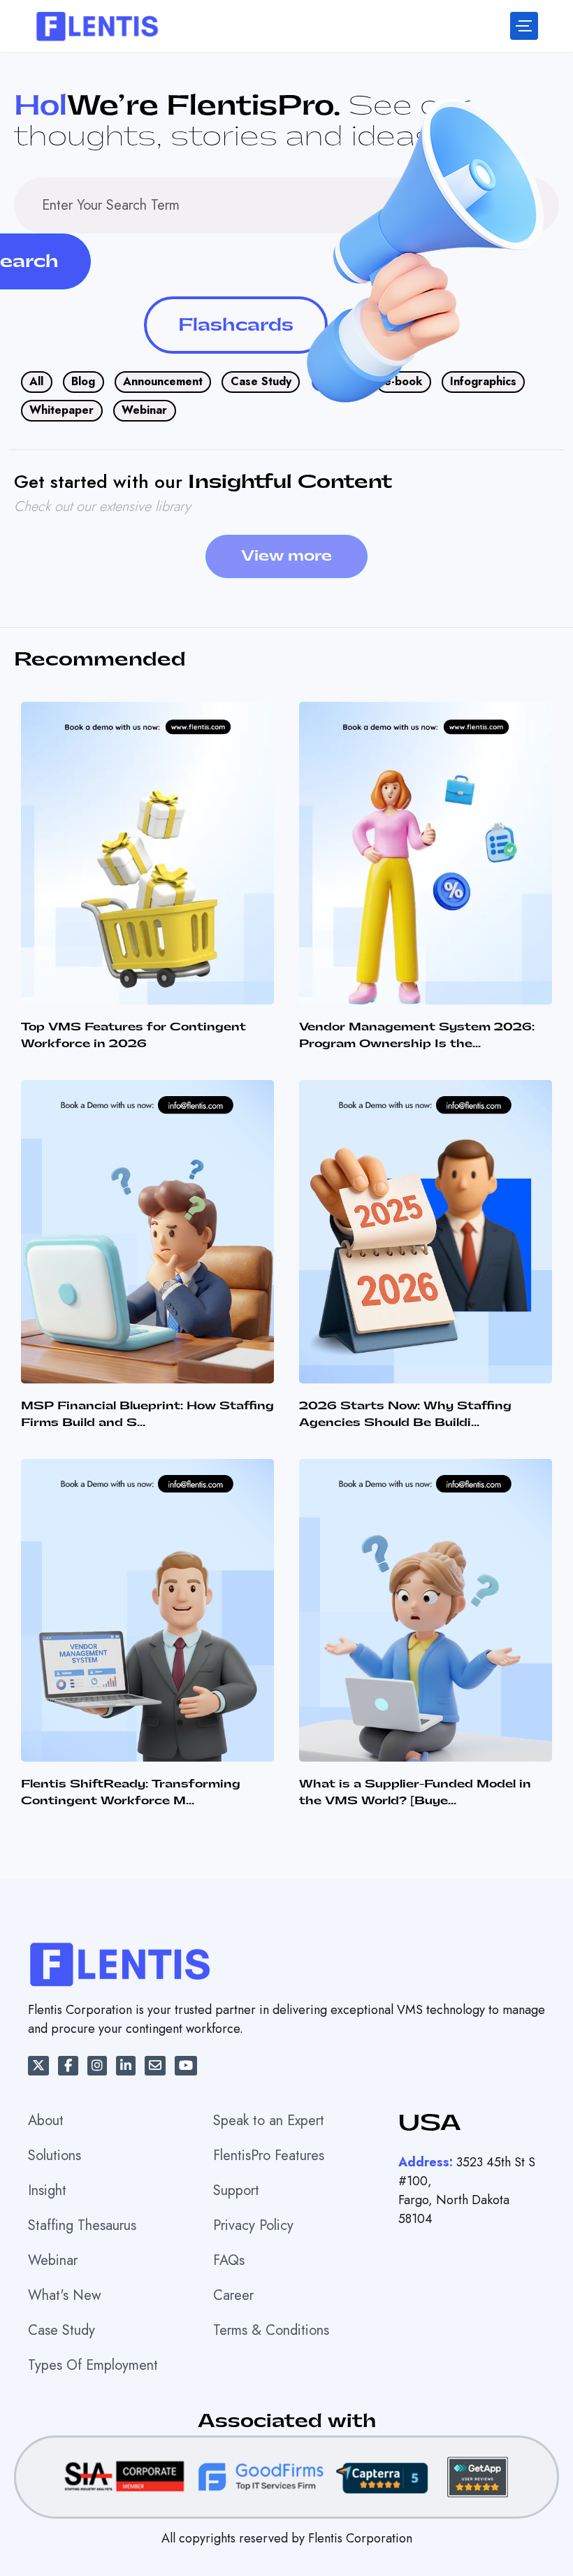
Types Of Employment (93, 2365)
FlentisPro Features (269, 2156)
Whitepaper (61, 410)
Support (236, 2190)
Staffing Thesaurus (82, 2225)
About (46, 2121)
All (36, 381)
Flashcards (236, 325)
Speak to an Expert (269, 2121)
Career (233, 2295)
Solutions (55, 2156)
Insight (47, 2190)
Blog (83, 381)
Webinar (144, 410)
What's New (65, 2295)
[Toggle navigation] (524, 26)
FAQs (229, 2260)
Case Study (261, 381)
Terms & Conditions (271, 2330)
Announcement (163, 381)
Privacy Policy (253, 2225)
